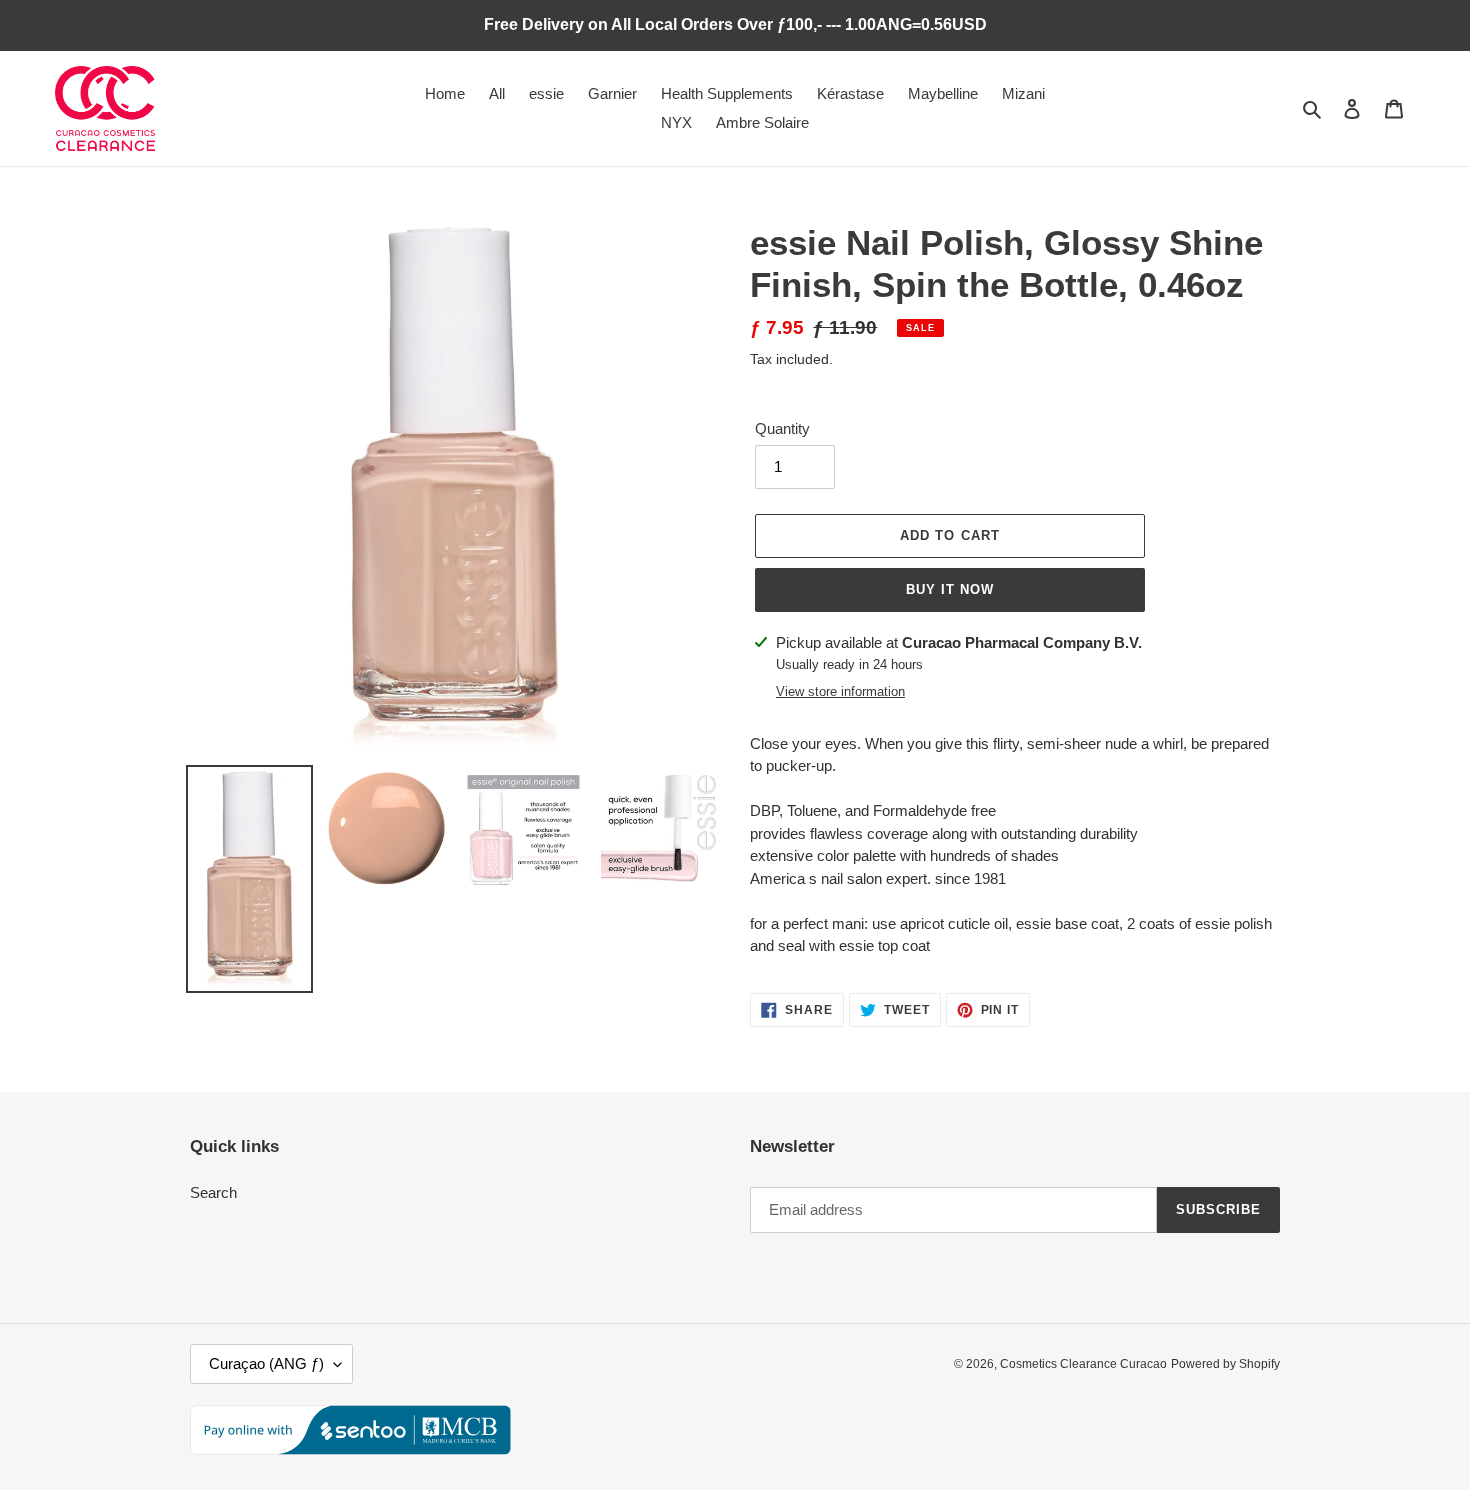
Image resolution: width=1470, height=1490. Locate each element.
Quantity (782, 428)
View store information (840, 691)
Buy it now (950, 589)
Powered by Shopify (1225, 1364)
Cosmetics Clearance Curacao (1083, 1364)
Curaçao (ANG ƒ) (266, 1363)
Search (213, 1192)
